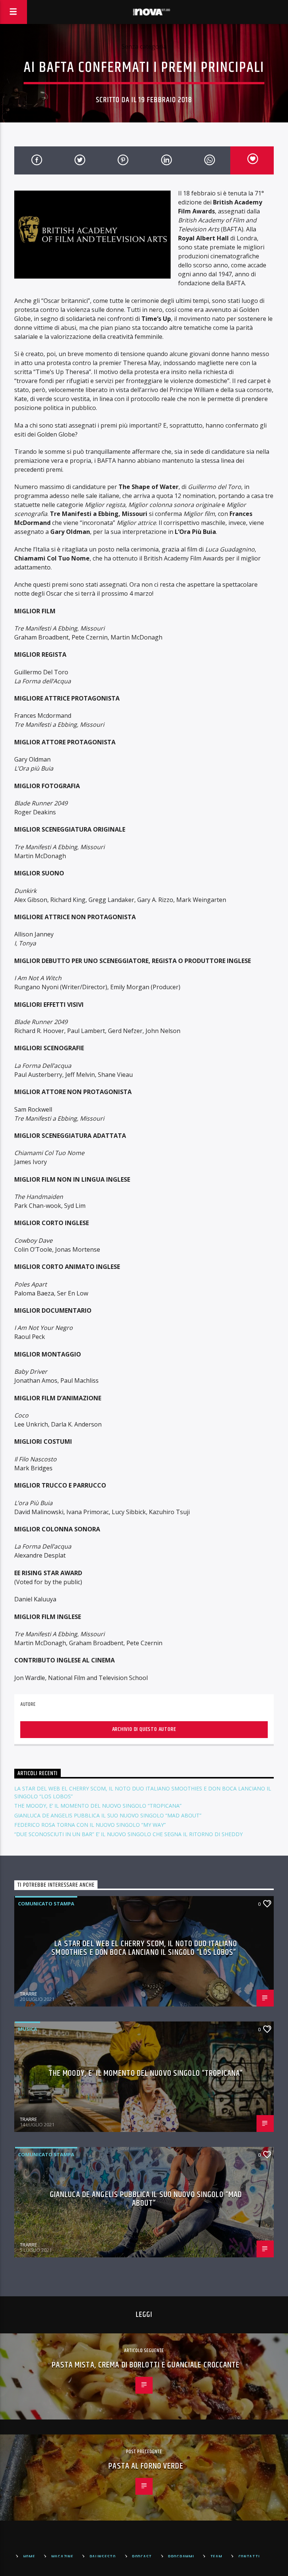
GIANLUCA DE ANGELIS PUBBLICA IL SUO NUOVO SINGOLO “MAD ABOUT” (108, 1815)
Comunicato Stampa (46, 1904)
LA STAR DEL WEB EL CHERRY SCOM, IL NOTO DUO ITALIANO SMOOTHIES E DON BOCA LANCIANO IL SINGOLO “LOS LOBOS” (144, 1948)
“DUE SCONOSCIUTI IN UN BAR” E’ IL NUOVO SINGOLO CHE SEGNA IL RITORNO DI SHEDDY (128, 1834)
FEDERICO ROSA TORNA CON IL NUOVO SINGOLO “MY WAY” (90, 1825)
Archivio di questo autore (144, 1729)
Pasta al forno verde (146, 2466)
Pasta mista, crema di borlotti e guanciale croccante (146, 2365)
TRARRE (28, 1994)
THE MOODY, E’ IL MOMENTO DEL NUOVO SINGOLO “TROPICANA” (98, 1806)
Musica (28, 2029)
